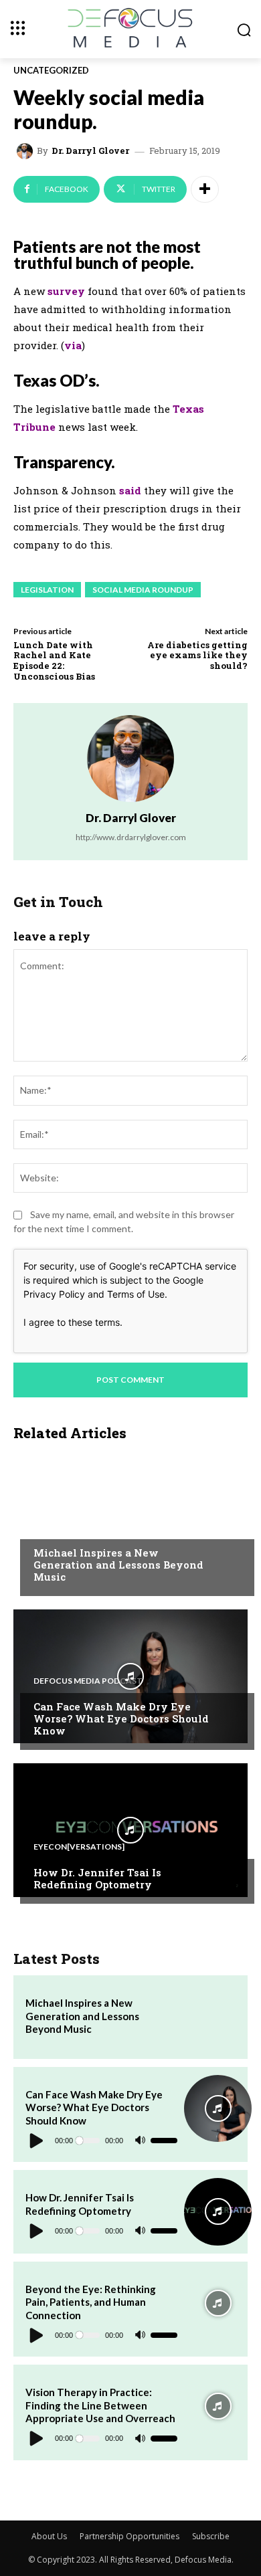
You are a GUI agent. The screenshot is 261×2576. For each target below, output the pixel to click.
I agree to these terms (72, 1322)
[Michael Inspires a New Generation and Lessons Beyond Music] (130, 1522)
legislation (47, 590)
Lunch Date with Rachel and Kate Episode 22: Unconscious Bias (54, 661)
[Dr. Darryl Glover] (27, 151)
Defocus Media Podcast (88, 1681)
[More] (205, 189)
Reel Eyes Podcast (74, 1527)
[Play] (37, 2141)
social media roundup (143, 590)
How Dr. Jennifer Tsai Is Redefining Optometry (97, 1878)
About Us (49, 2536)
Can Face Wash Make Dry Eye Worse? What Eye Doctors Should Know (121, 1718)
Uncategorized (51, 71)
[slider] (164, 2141)
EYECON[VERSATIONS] (79, 1847)
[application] (101, 2141)
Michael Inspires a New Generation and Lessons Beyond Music (118, 1565)
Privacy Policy (54, 1294)
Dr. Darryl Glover (90, 151)
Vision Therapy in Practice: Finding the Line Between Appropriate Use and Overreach (100, 2405)
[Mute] (140, 2141)
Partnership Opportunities (129, 2536)
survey (66, 291)
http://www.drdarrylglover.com (131, 837)
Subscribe (211, 2536)
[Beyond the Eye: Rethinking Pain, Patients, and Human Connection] (217, 2303)
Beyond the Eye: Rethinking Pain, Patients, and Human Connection (91, 2302)
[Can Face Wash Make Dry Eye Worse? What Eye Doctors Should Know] (130, 1676)
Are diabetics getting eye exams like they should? (197, 655)
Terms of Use (136, 1294)
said (130, 490)
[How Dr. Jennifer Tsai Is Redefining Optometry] (130, 1830)
